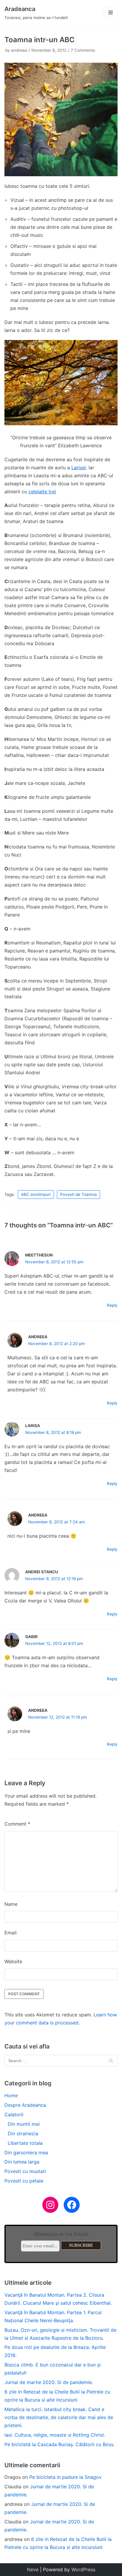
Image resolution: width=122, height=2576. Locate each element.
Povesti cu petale (24, 2181)
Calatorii (14, 2114)
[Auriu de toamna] (61, 423)
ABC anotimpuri (36, 1194)
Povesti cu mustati (25, 2171)
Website (13, 1961)
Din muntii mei (24, 2124)
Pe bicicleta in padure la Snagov (65, 2477)
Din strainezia (23, 2133)
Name (11, 1904)
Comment (17, 1824)
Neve (33, 2569)
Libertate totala (25, 2143)
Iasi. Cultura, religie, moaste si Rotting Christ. (55, 2435)
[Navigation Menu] (111, 12)
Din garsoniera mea (26, 2153)
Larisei (79, 467)
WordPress (83, 2569)
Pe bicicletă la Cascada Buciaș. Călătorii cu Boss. (60, 2444)
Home (11, 2095)
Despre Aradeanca (25, 2105)
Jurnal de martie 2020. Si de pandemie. (49, 2382)
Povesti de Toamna (78, 1194)
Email (11, 1933)
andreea (19, 50)
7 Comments (83, 50)
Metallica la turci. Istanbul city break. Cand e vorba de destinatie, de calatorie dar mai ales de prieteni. (59, 2417)
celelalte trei (42, 492)
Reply (112, 1305)
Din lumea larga (22, 2162)
